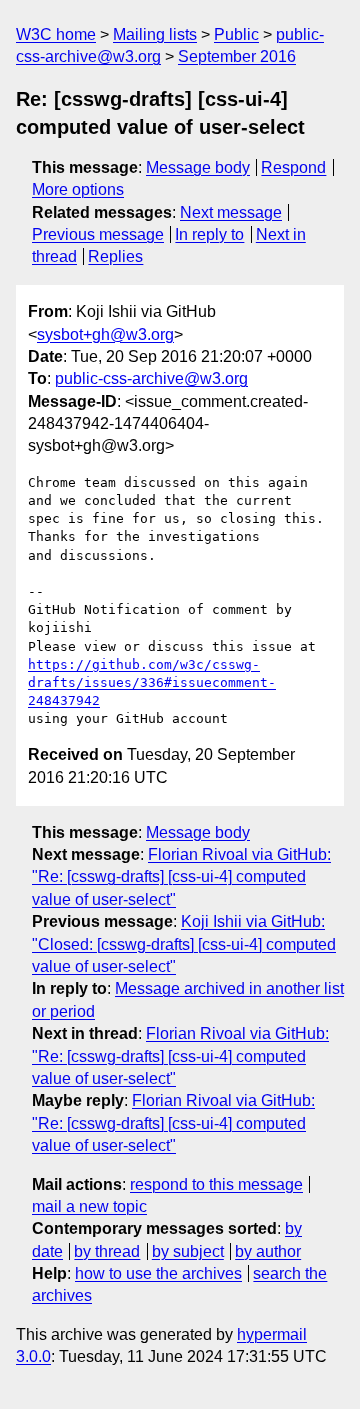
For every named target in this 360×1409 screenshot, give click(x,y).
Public (236, 34)
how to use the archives (158, 1273)
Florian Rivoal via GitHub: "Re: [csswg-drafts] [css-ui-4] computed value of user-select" (181, 877)
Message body (198, 167)
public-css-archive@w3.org (151, 378)
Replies (115, 256)
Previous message (98, 234)
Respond (293, 167)
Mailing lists (155, 34)
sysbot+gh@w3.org (105, 334)
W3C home (56, 34)
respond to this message (216, 1184)
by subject (188, 1251)
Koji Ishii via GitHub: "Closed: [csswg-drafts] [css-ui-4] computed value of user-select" (184, 944)
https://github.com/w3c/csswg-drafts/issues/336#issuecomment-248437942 (152, 682)
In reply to (209, 234)
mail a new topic (89, 1206)
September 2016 (237, 56)
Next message (231, 212)
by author (268, 1251)
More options (78, 189)
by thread (107, 1251)
